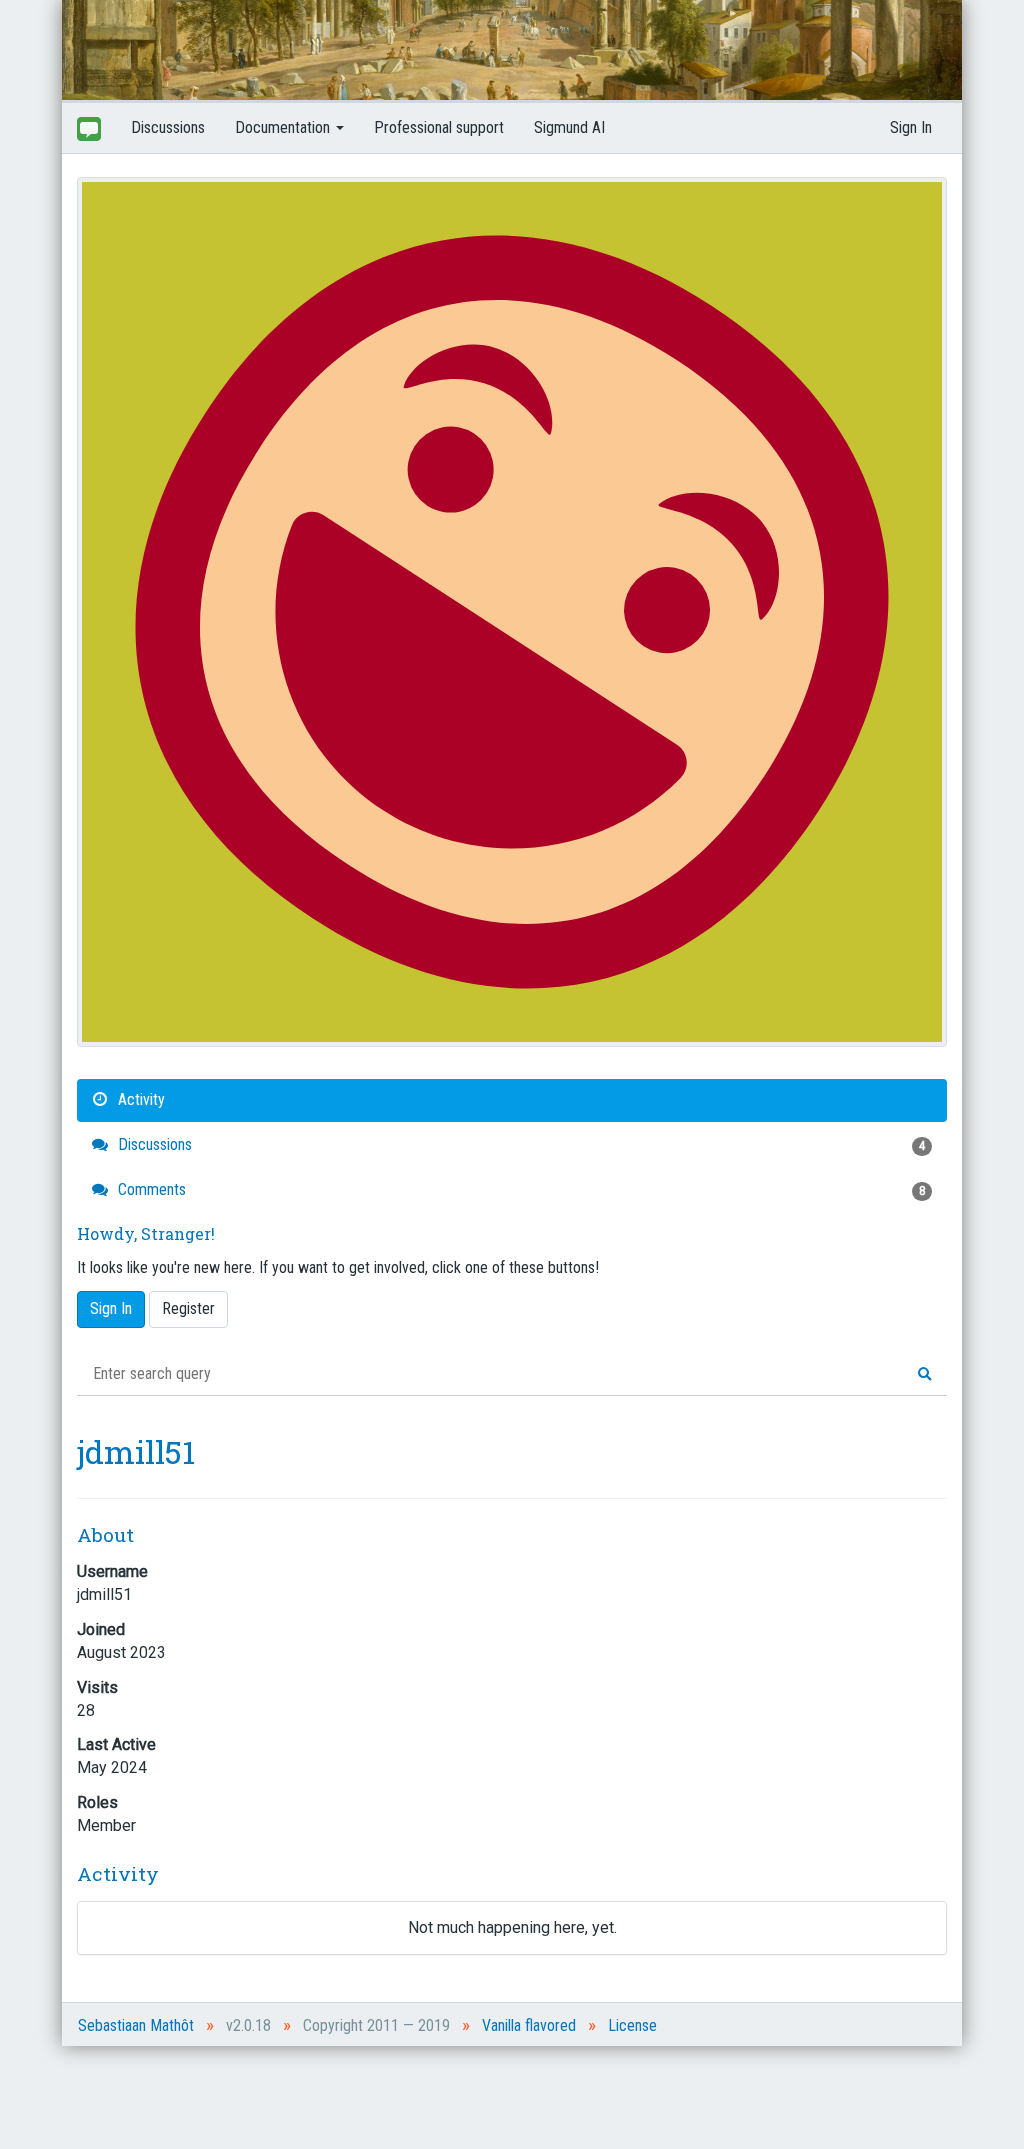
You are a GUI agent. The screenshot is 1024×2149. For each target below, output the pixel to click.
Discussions (168, 127)
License (632, 2025)
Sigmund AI (569, 127)
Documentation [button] (284, 127)
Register (188, 1308)
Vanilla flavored (529, 2025)
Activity (139, 1099)
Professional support (439, 127)
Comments (519, 1189)
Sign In (911, 127)
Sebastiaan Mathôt (136, 2025)
